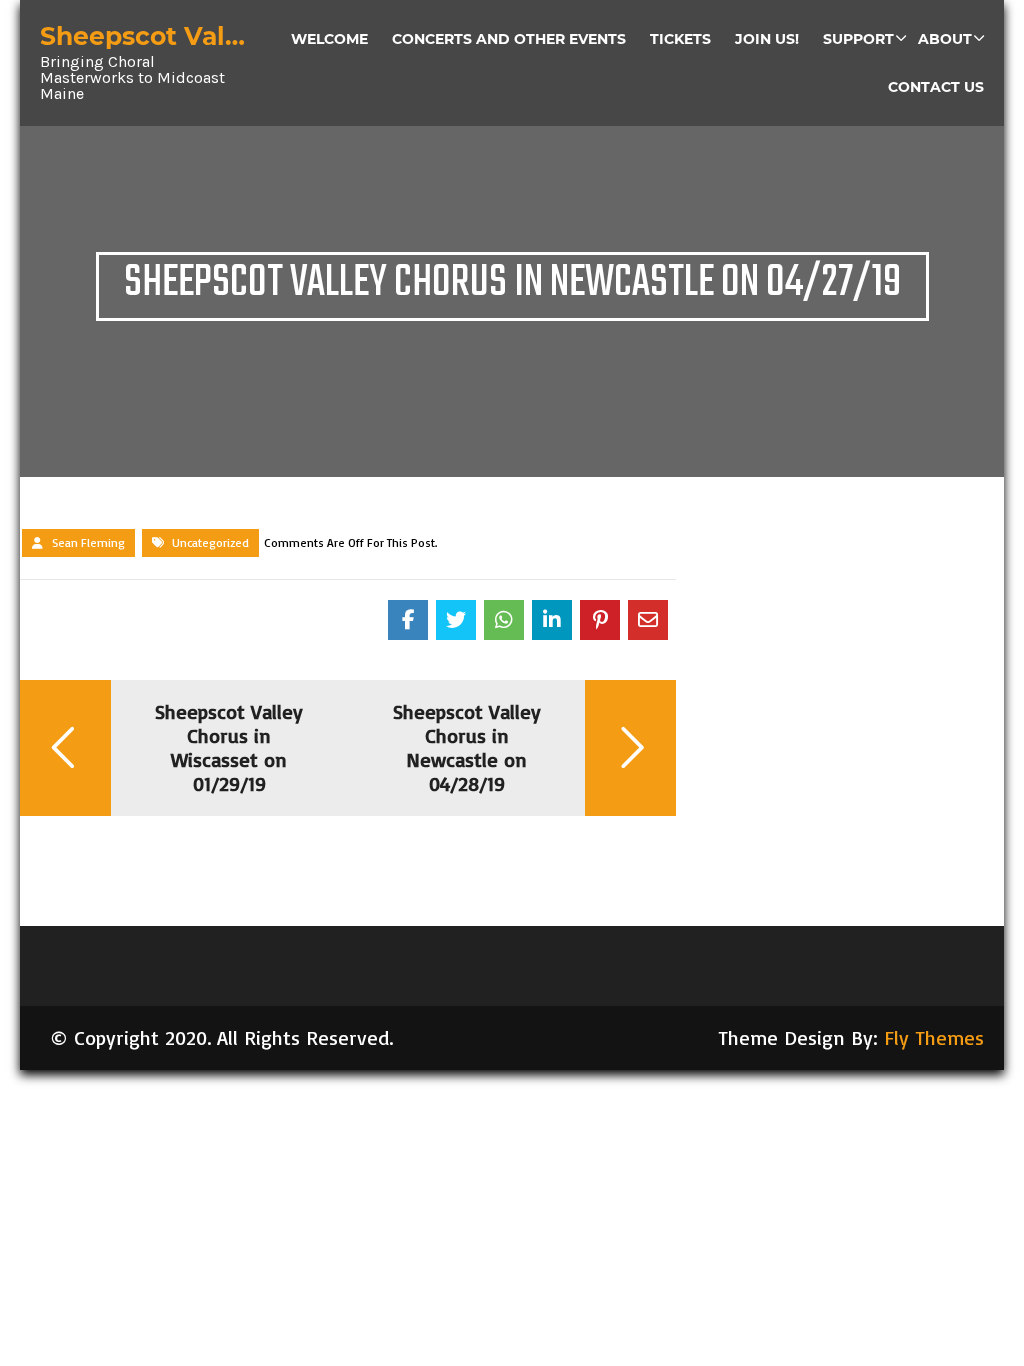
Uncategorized (210, 542)
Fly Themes (934, 1037)
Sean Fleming (88, 542)
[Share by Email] (648, 620)
